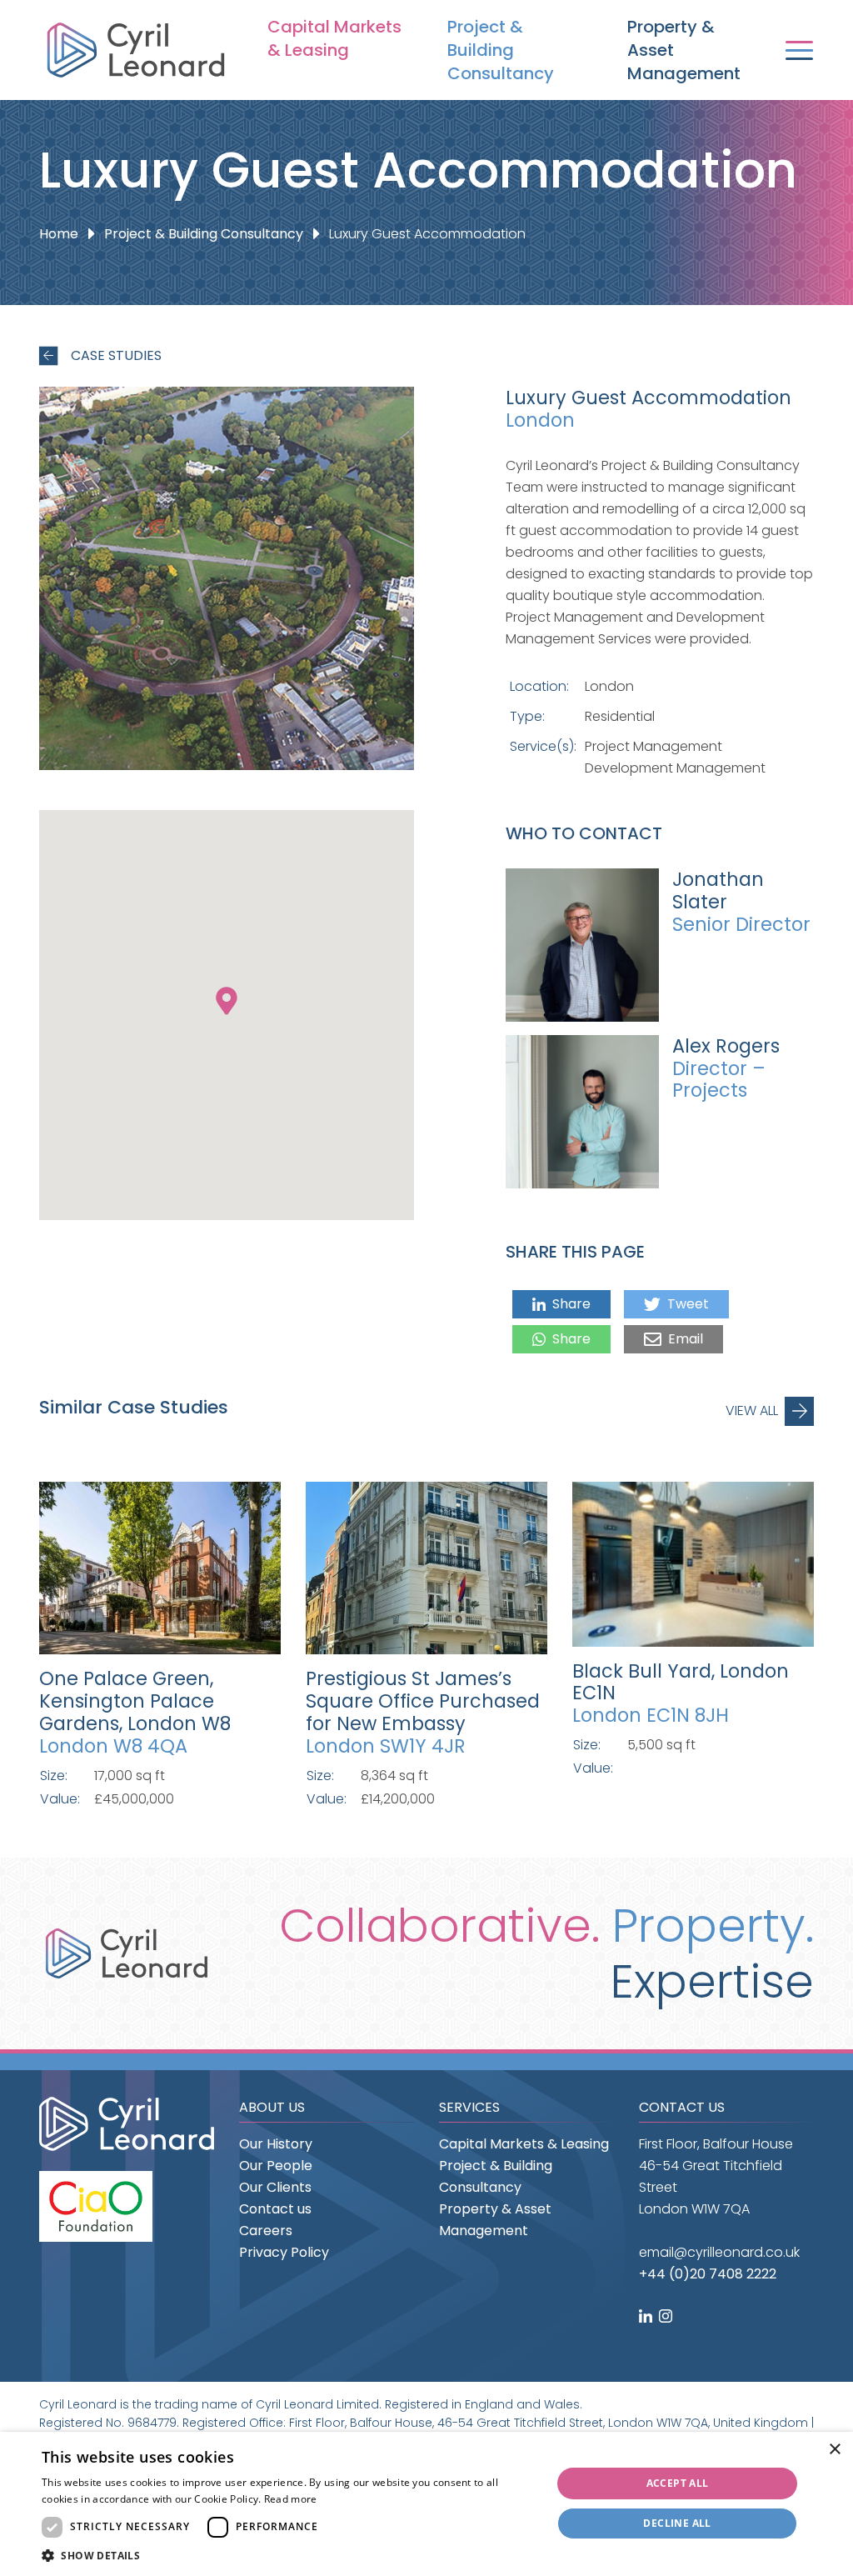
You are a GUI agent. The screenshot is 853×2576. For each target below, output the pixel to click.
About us (272, 2107)
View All (752, 1411)
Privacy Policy (284, 2252)
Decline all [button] (677, 2523)
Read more (291, 2499)
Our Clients (275, 2187)
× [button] (834, 2450)
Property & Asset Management (684, 50)
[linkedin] (647, 2317)
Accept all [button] (678, 2483)
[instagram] (667, 2317)
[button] (289, 2556)
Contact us (275, 2209)
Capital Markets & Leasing (334, 38)
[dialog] (426, 2504)
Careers (266, 2231)
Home (59, 234)
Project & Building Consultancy (501, 50)
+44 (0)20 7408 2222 (708, 2274)
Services (469, 2107)
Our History (276, 2144)
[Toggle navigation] (799, 50)
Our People (276, 2166)
